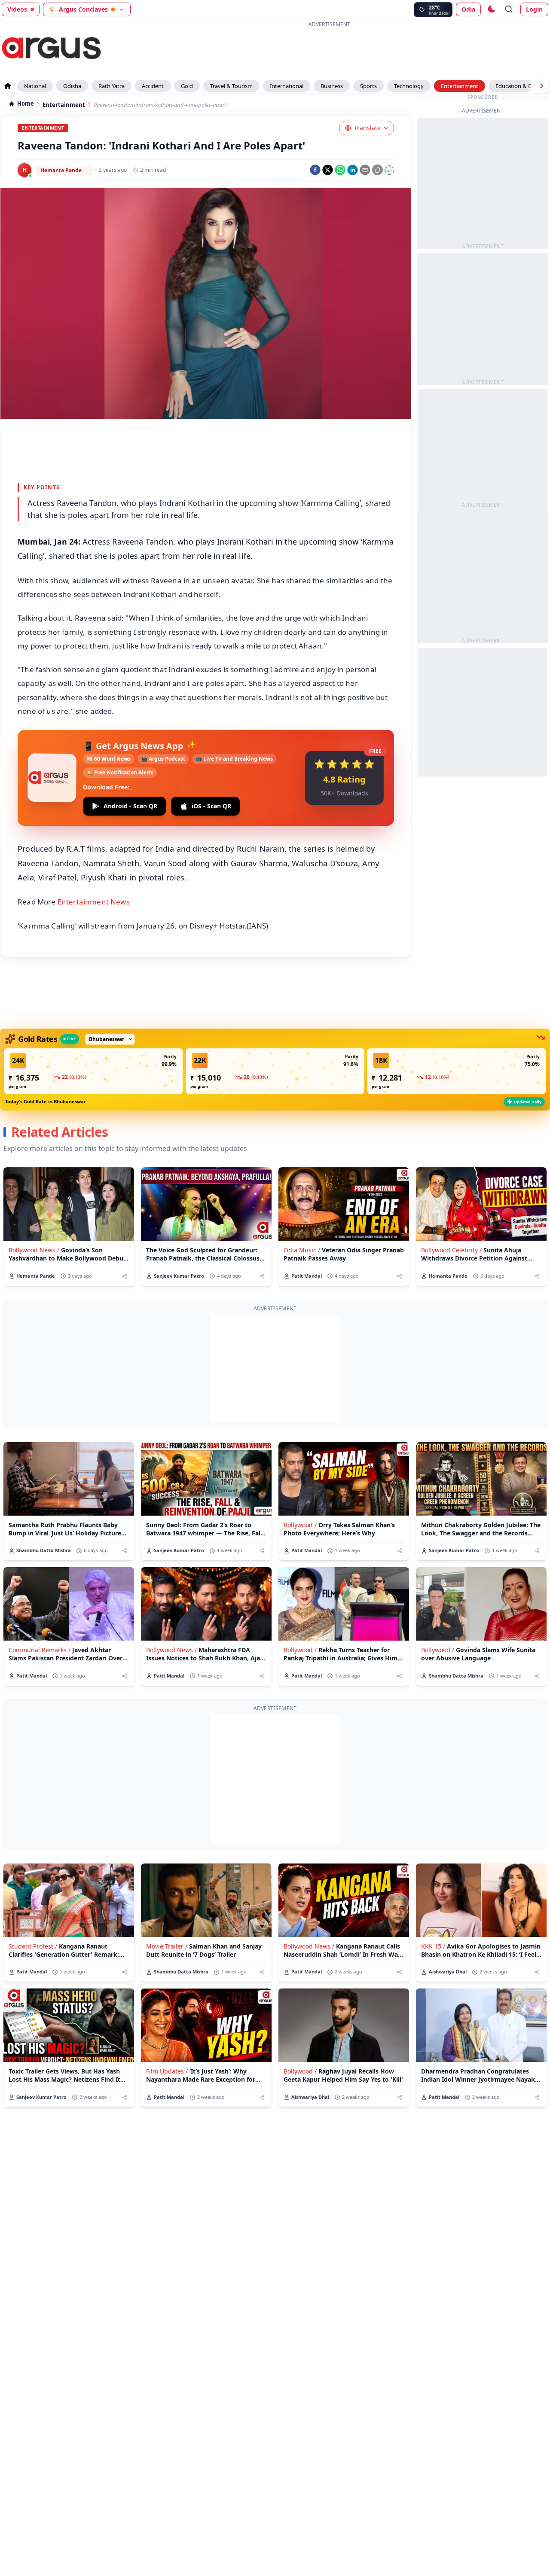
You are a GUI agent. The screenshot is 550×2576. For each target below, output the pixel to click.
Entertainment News (95, 902)
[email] (365, 170)
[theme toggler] (491, 9)
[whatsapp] (340, 170)
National (35, 86)
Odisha (72, 86)
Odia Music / (302, 1250)
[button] (93, 1071)
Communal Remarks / (40, 1650)
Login (534, 9)
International (287, 86)
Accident (153, 86)
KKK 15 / (433, 1946)
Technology (409, 86)
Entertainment (460, 86)
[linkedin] (353, 170)
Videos (17, 9)
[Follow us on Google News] (389, 170)
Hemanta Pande (61, 170)
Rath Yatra (112, 86)
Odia (468, 9)
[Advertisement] (329, 49)
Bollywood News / (34, 1250)
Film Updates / (167, 2071)
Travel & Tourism (231, 86)
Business (332, 86)
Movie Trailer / (167, 1946)
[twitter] (328, 170)
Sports (368, 86)
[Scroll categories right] (541, 86)
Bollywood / (300, 1525)
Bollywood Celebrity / (451, 1250)
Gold (187, 86)
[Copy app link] (377, 170)
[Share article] (124, 1276)
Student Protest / (33, 1946)
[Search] (509, 9)
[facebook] (315, 170)
